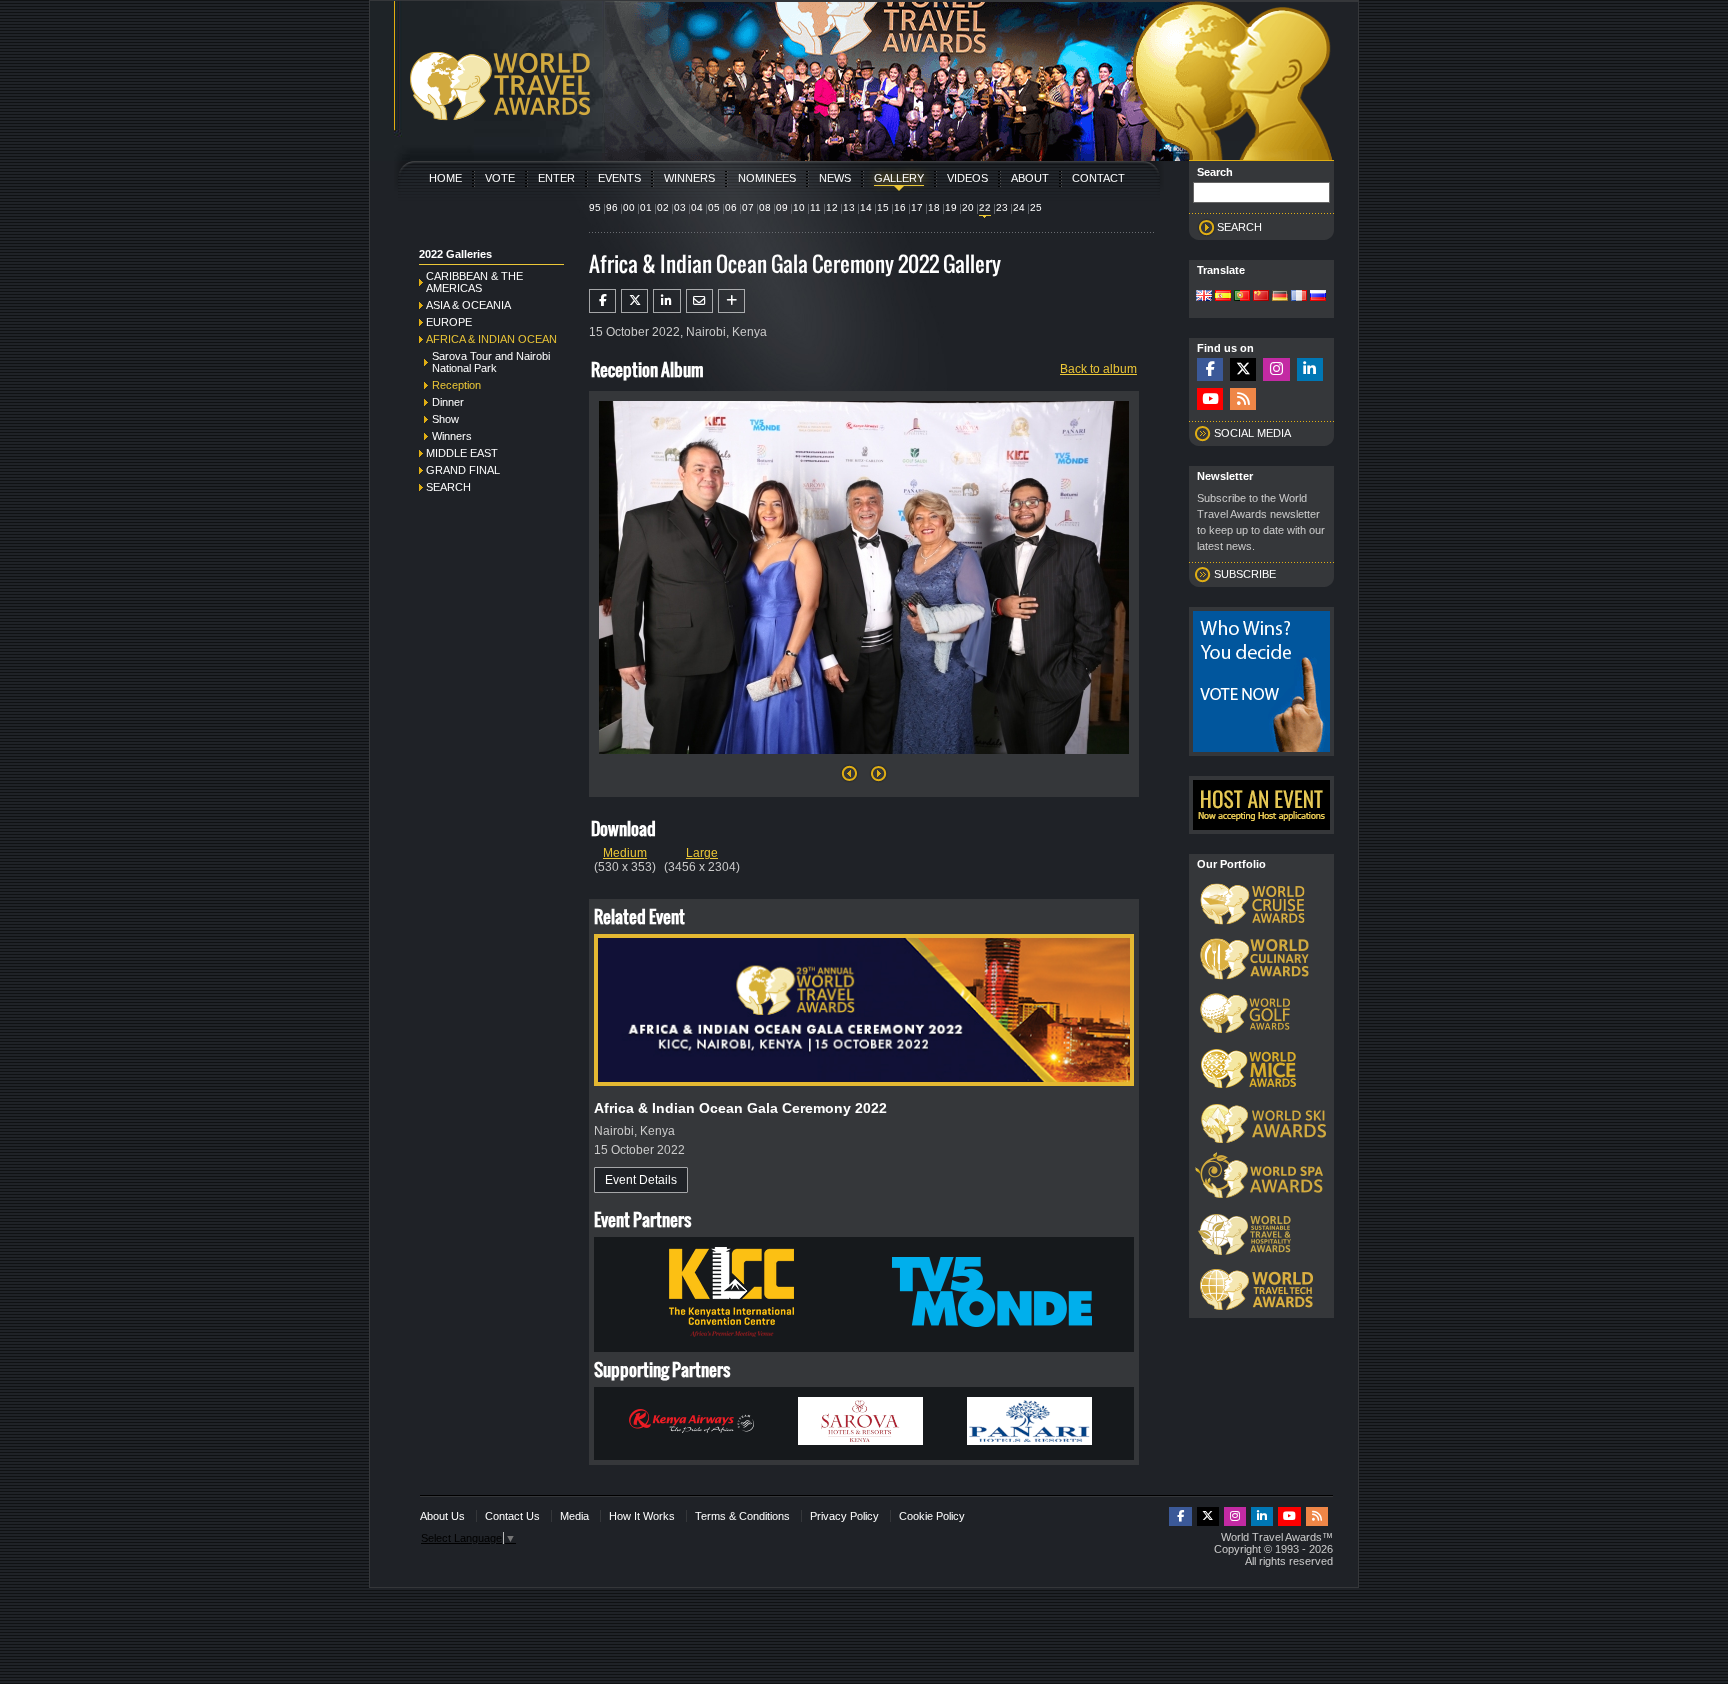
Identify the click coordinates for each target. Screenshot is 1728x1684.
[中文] (1261, 297)
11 (815, 207)
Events (619, 178)
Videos (967, 178)
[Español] (1223, 297)
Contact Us (512, 1516)
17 (917, 207)
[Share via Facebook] (602, 301)
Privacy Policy (844, 1516)
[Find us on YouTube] (1210, 399)
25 (1036, 207)
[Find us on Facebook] (1210, 369)
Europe (449, 322)
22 (985, 207)
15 (883, 207)
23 (1002, 207)
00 (629, 207)
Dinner (448, 402)
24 (1019, 207)
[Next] (864, 760)
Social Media (1252, 433)
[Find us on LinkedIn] (1310, 369)
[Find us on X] (1243, 369)
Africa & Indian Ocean (491, 339)
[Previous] (849, 779)
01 (646, 207)
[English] (1204, 297)
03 (680, 207)
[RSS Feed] (1243, 399)
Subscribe (1245, 574)
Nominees (767, 178)
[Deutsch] (1280, 297)
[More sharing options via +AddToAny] (731, 301)
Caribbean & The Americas (474, 282)
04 (697, 207)
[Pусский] (1318, 297)
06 (731, 207)
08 (765, 207)
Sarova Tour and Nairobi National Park (491, 362)
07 (748, 207)
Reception (456, 385)
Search (448, 487)
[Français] (1299, 297)
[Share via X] (634, 301)
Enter (556, 178)
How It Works (642, 1516)
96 (612, 207)
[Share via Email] (699, 301)
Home (445, 178)
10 (799, 207)
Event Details (641, 1180)
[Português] (1242, 297)
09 (782, 207)
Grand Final (463, 470)
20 (968, 207)
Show (445, 419)
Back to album (1098, 369)
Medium (625, 853)
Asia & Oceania (468, 305)
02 (663, 207)
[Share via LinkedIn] (666, 301)
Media (574, 1516)
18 (934, 207)
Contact (1098, 178)
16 (900, 207)
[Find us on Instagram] (1276, 369)
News (835, 178)
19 (951, 207)
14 (866, 207)
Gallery (899, 178)
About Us (442, 1516)
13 (849, 207)
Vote (500, 178)
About (1030, 178)
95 (595, 207)
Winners (689, 178)
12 (832, 207)
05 (714, 207)
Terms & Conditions (742, 1516)
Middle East (462, 453)
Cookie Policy (932, 1516)
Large (702, 853)
